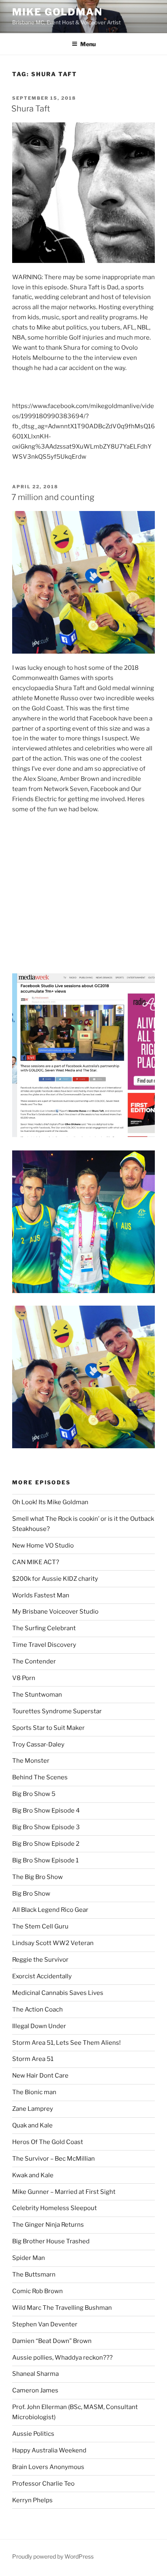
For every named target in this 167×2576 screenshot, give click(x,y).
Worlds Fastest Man (41, 1595)
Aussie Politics (33, 2434)
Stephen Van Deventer (45, 2324)
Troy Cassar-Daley (38, 1744)
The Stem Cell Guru (40, 1926)
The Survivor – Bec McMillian (54, 2159)
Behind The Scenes (40, 1777)
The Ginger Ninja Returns (48, 2225)
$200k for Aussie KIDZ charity (55, 1579)
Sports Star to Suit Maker (48, 1728)
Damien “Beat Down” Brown (52, 2341)
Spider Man (29, 2258)
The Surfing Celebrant (44, 1628)
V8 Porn (24, 1678)
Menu (88, 44)
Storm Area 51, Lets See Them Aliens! (66, 2043)
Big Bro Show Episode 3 (46, 1827)
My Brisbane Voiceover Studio (55, 1612)
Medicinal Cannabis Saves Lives (58, 1993)
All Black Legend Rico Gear (50, 1910)
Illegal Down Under (39, 2026)
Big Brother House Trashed (51, 2241)
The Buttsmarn (34, 2275)
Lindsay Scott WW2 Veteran (53, 1943)
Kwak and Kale (33, 2175)
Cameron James (35, 2390)
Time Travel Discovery (44, 1645)
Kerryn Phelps (32, 2500)
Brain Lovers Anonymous (48, 2467)
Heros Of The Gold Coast (48, 2142)
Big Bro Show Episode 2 (46, 1844)
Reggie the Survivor (40, 1960)
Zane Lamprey (33, 2109)
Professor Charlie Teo (43, 2484)
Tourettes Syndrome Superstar (57, 1711)
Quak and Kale (32, 2125)
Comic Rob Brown (37, 2291)
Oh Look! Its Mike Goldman (50, 1502)
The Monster (31, 1761)
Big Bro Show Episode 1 (45, 1860)
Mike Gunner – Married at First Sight (64, 2192)
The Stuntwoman (37, 1695)
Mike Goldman (57, 12)
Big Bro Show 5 (34, 1794)
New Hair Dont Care (40, 2076)
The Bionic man (34, 2092)
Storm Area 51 (33, 2059)
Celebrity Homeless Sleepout (55, 2208)
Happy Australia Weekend (49, 2450)
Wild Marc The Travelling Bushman (62, 2308)
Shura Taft (31, 109)
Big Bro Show (31, 1894)
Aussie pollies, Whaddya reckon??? (62, 2358)
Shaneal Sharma (35, 2374)
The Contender (34, 1661)
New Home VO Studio (43, 1546)
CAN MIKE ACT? (36, 1562)
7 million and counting (53, 497)
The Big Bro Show (37, 1877)
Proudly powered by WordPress (53, 2556)
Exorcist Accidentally (42, 1976)
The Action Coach (37, 2009)
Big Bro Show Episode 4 (46, 1811)
